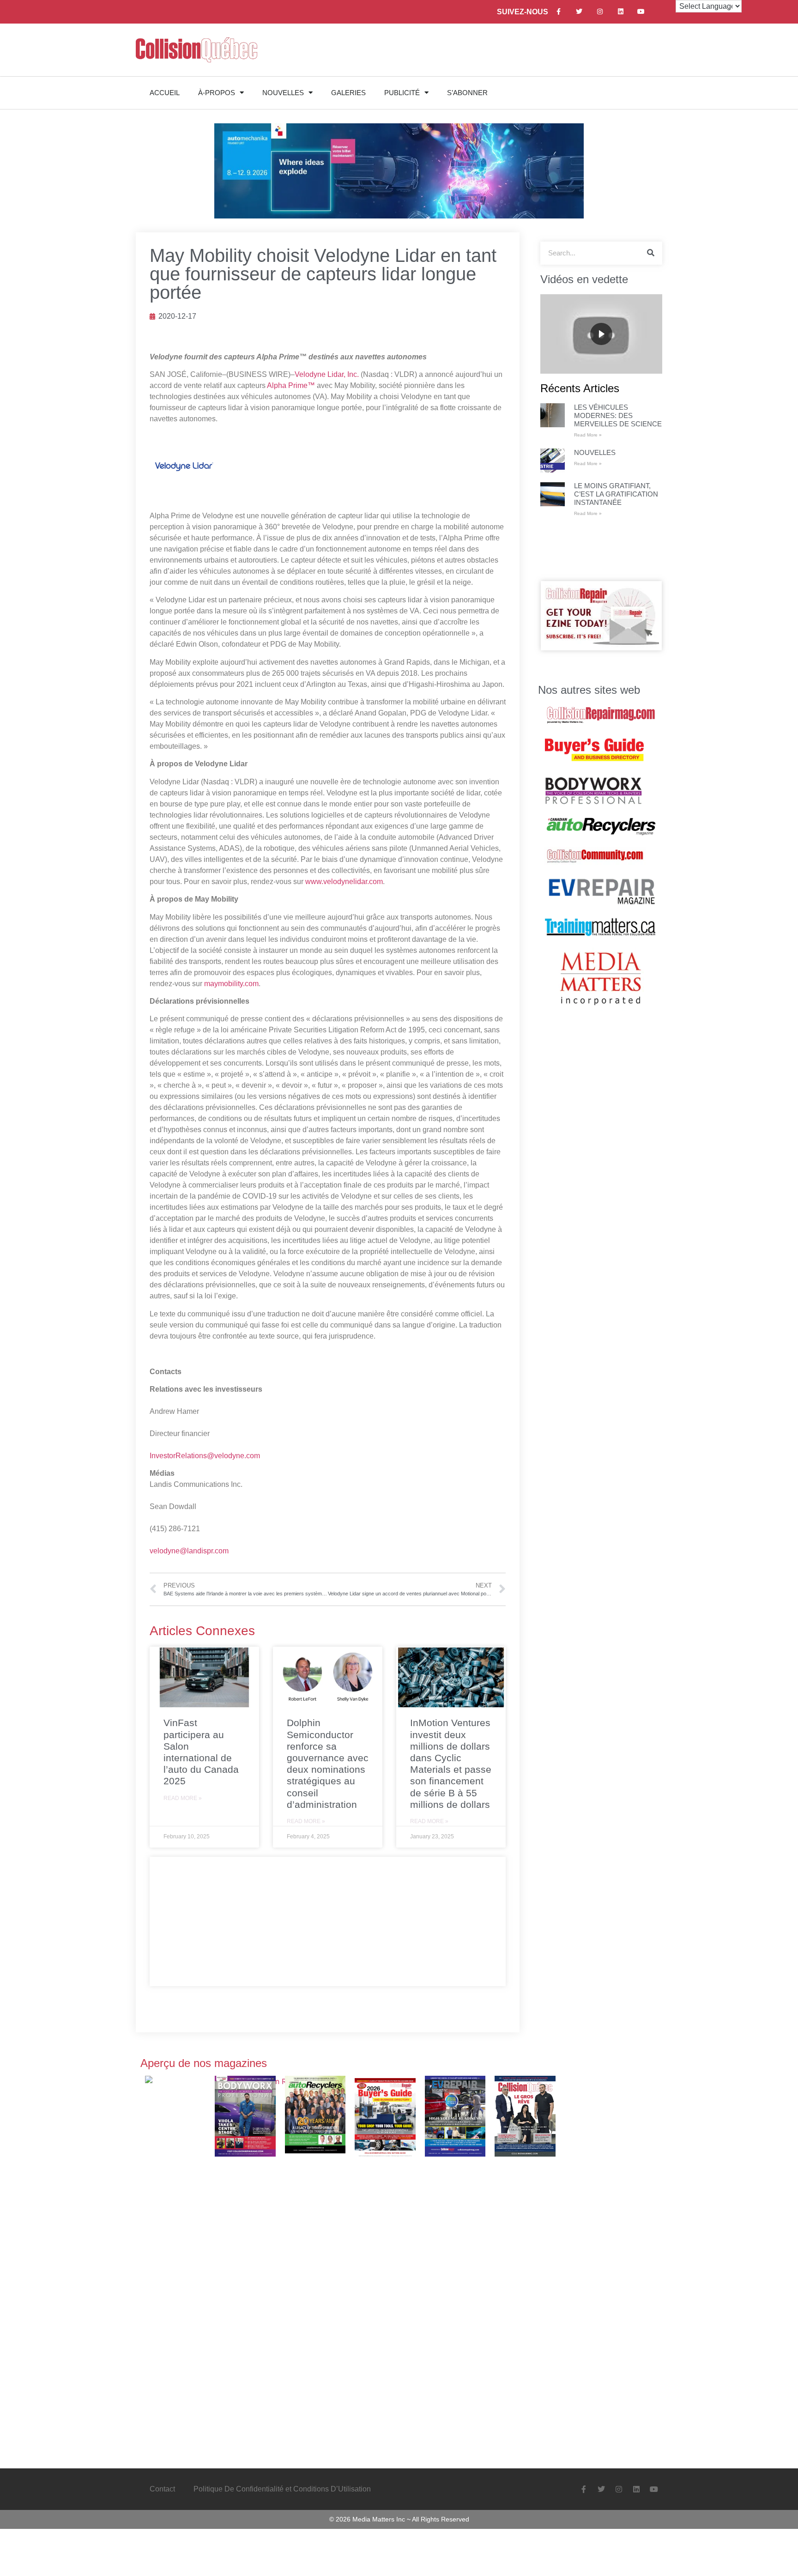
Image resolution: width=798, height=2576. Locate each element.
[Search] (651, 253)
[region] (601, 334)
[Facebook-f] (559, 12)
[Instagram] (600, 12)
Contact (162, 2489)
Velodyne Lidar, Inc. (327, 374)
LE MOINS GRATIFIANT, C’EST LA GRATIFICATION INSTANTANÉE (616, 494)
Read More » (183, 1798)
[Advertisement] (328, 1921)
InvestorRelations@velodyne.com (205, 1456)
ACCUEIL (165, 93)
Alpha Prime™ (291, 385)
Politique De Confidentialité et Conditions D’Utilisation (282, 2489)
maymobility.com (231, 984)
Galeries (348, 93)
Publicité (402, 93)
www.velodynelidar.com (344, 882)
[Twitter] (579, 12)
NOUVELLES (283, 93)
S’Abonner (467, 93)
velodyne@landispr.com (189, 1551)
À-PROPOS (217, 93)
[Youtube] (641, 12)
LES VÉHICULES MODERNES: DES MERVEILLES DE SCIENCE (618, 415)
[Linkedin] (620, 12)
